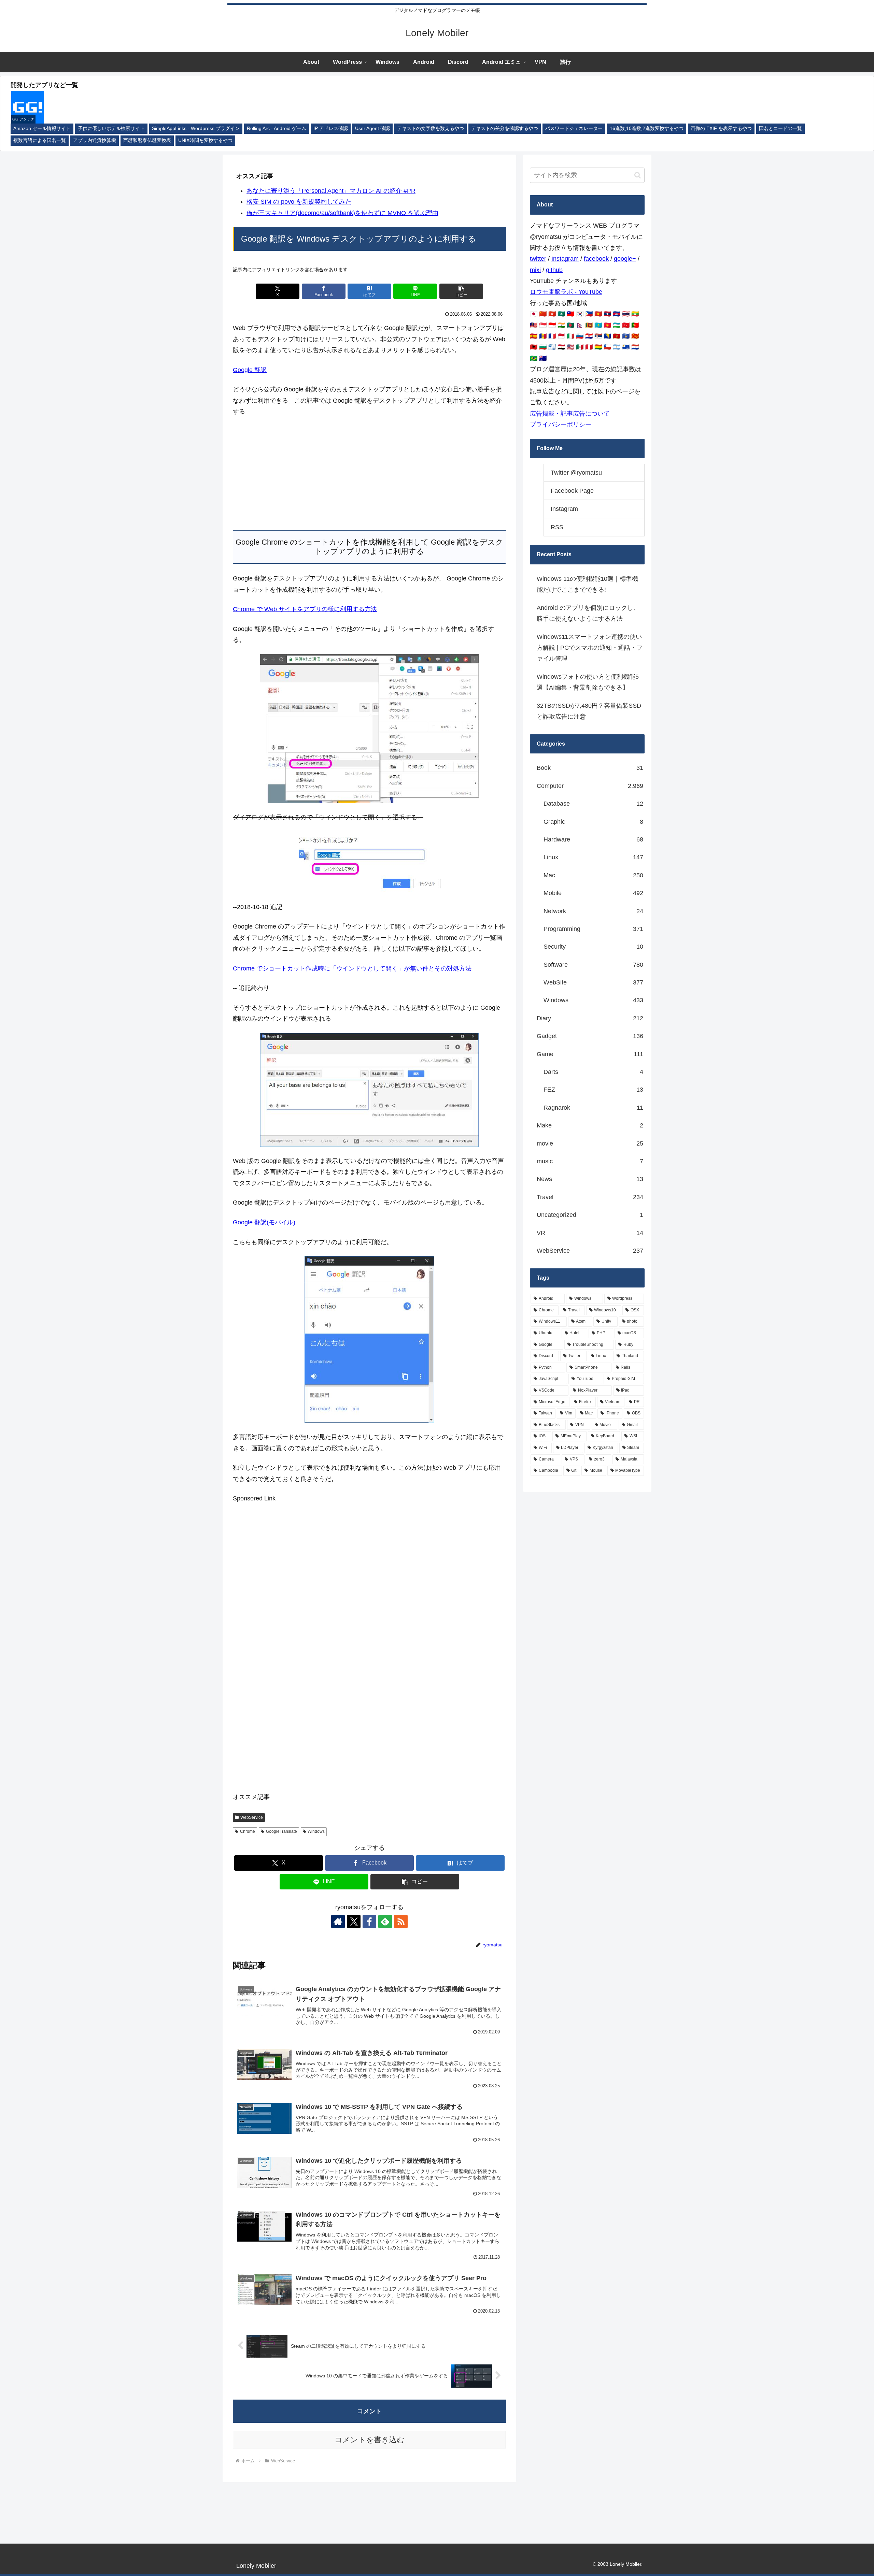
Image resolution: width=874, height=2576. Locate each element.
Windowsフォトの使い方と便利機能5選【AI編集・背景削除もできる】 (588, 682)
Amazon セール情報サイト (42, 128)
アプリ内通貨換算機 (95, 140)
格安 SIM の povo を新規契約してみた (299, 202)
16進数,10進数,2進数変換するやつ (647, 128)
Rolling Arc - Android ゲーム (277, 128)
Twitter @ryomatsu (576, 473)
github (554, 270)
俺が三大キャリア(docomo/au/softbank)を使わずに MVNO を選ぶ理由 (342, 213)
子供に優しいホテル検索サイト (111, 128)
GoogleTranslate (281, 1831)
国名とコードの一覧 (780, 128)
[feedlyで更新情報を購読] (385, 1922)
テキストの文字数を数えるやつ (431, 128)
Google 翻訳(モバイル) (264, 1222)
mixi (535, 270)
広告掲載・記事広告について (570, 414)
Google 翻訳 (250, 370)
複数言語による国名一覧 (40, 140)
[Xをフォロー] (354, 1922)
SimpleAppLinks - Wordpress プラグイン (196, 128)
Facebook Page (572, 491)
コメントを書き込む (370, 2440)
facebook (596, 259)
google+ (625, 259)
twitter (538, 259)
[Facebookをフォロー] (369, 1922)
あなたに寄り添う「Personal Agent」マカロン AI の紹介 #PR (331, 191)
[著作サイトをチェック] (338, 1922)
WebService (252, 1817)
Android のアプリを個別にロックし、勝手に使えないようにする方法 (588, 613)
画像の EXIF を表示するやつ (721, 128)
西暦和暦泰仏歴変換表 (147, 140)
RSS (557, 527)
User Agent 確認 (372, 128)
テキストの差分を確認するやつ (505, 128)
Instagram (565, 259)
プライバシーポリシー (561, 424)
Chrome (248, 1831)
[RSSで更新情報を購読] (401, 1922)
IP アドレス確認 (331, 128)
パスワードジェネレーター (574, 128)
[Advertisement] (369, 474)
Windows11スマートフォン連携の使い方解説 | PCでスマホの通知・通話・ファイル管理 (590, 648)
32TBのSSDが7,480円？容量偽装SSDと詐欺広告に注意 (589, 711)
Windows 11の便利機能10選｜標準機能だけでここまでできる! (587, 584)
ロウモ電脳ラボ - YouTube (566, 292)
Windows (316, 1831)
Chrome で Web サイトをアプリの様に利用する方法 (305, 609)
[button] (461, 291)
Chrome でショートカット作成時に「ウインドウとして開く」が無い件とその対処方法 (352, 968)
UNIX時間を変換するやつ (205, 140)
